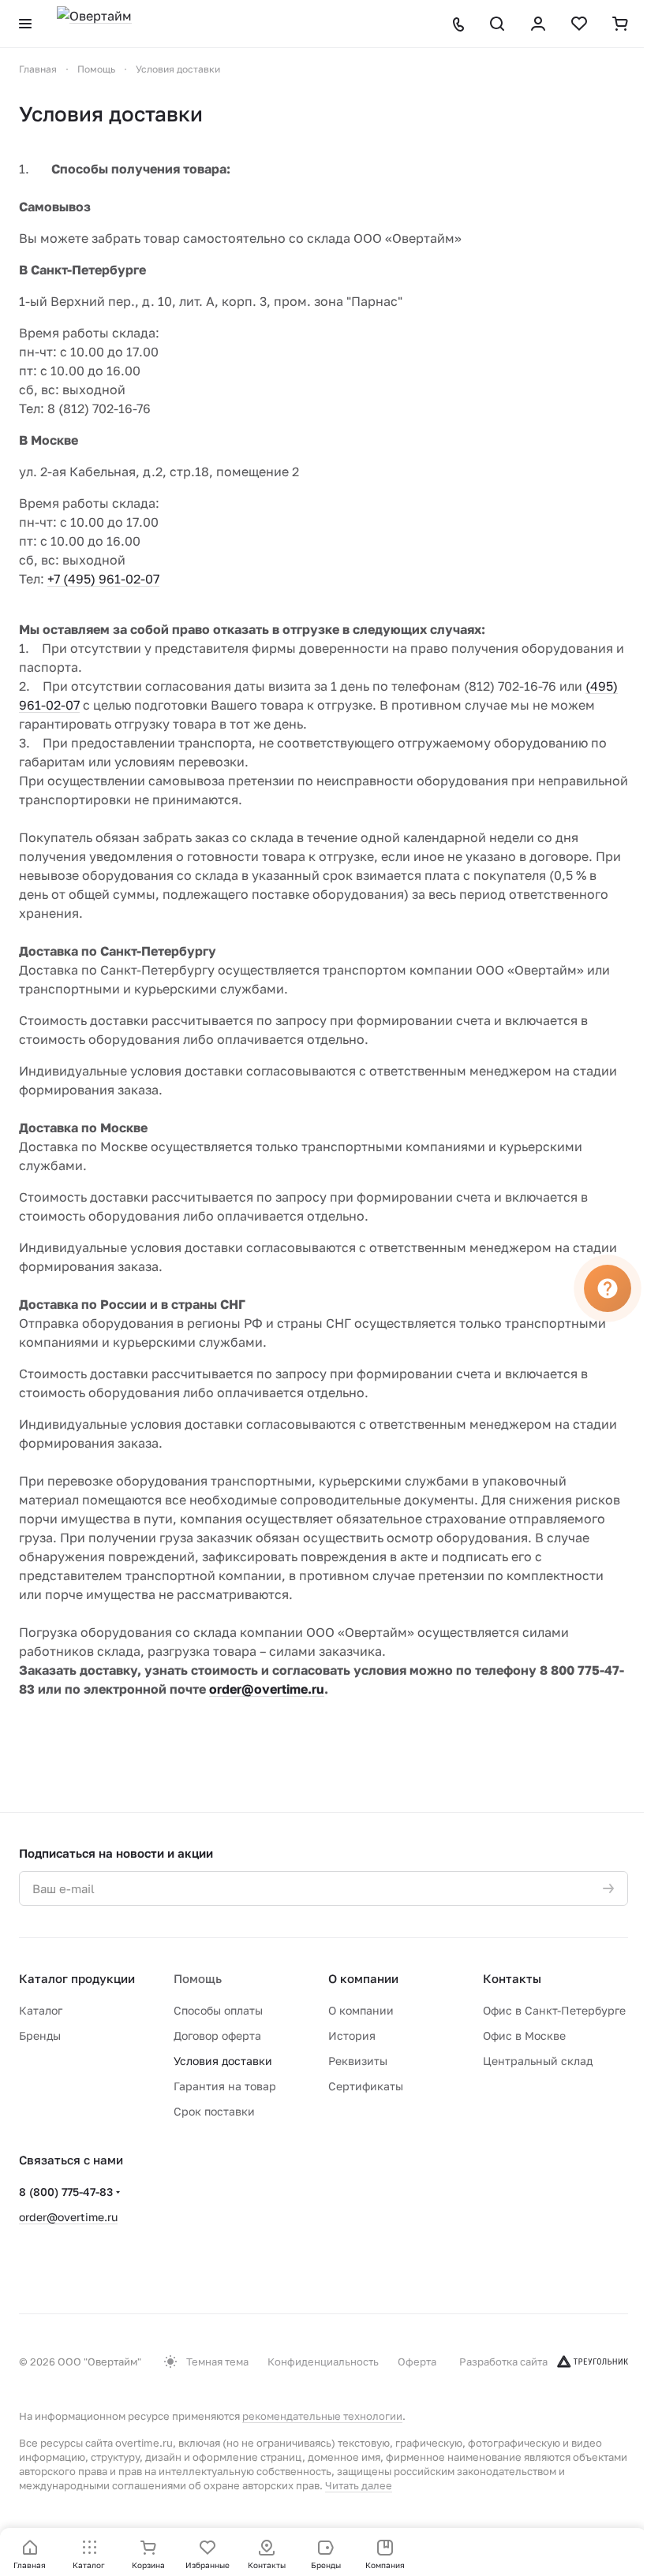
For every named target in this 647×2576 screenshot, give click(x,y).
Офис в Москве (524, 2035)
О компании (363, 1978)
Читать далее (359, 2485)
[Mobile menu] (25, 24)
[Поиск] (497, 24)
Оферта (417, 2362)
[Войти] (538, 24)
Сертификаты (366, 2086)
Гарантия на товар (225, 2086)
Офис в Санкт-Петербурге (554, 2010)
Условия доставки (223, 2061)
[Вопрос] (608, 1288)
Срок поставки (214, 2111)
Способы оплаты (218, 2010)
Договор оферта (217, 2035)
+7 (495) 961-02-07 (103, 579)
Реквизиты (358, 2061)
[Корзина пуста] (620, 24)
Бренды (40, 2035)
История (352, 2035)
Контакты (512, 1978)
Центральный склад (538, 2061)
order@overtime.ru (68, 2217)
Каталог (41, 2010)
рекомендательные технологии (322, 2416)
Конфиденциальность (323, 2362)
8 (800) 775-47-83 (66, 2192)
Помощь (198, 1978)
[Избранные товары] (579, 24)
